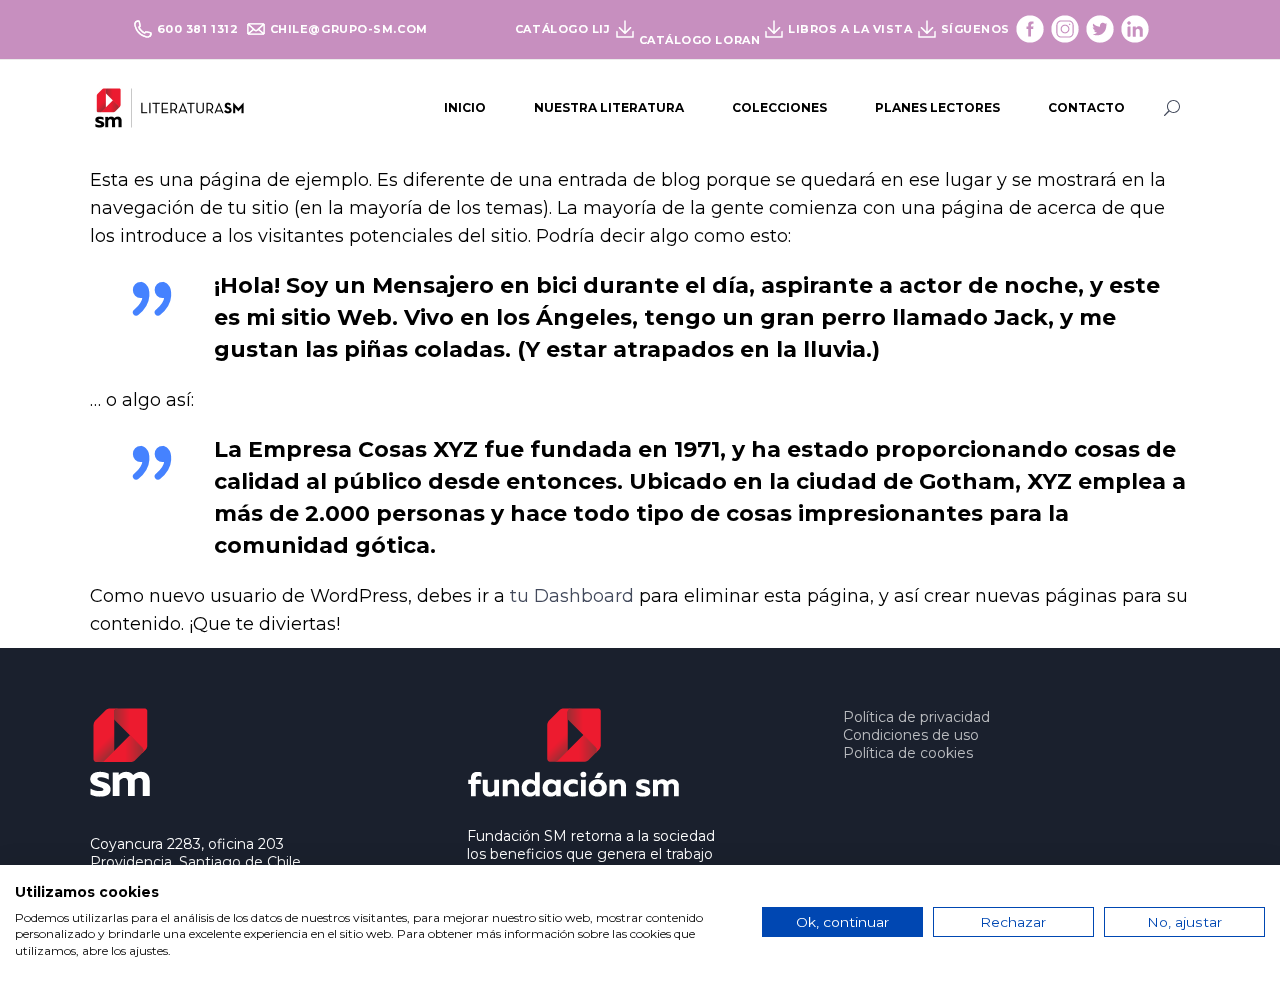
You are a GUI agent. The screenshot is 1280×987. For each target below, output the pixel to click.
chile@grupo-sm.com (349, 29)
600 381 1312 (199, 29)
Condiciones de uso (911, 735)
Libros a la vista (850, 29)
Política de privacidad (916, 717)
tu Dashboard (572, 596)
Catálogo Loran (700, 40)
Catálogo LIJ (563, 29)
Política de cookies (908, 753)
